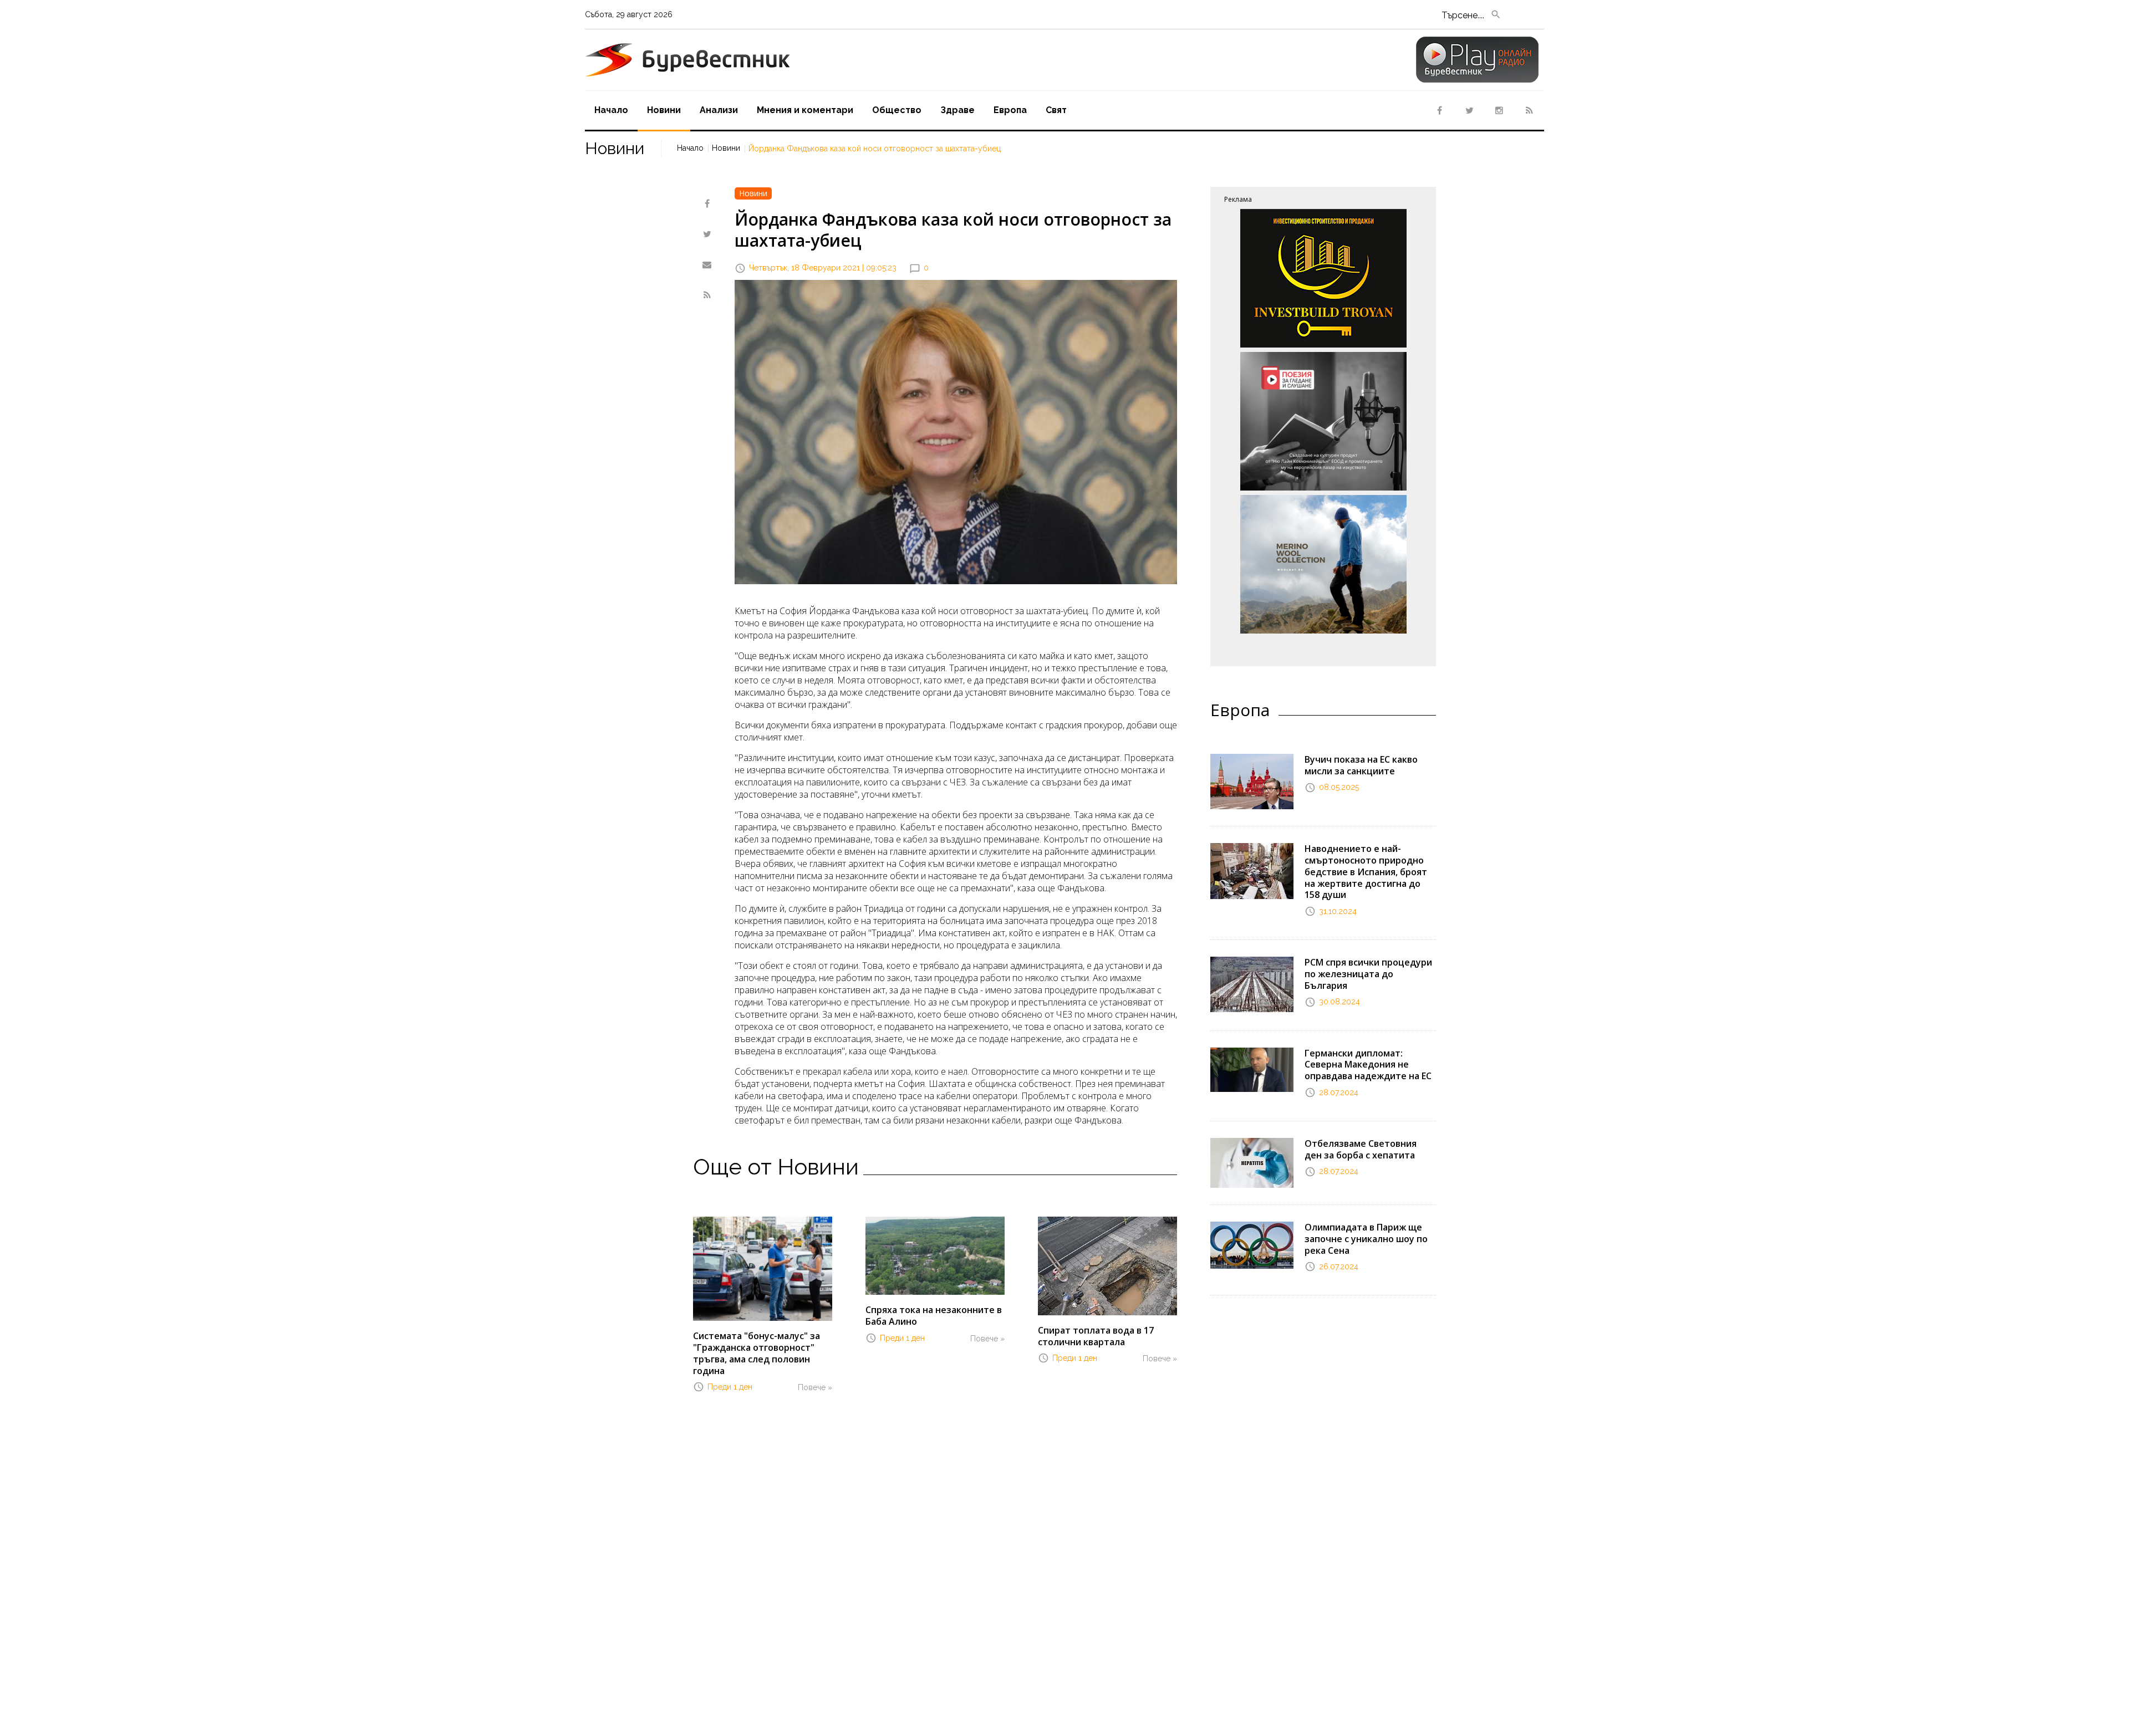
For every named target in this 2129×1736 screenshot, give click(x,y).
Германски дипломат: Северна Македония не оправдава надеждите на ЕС (1368, 1065)
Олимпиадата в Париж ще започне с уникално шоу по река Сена (1366, 1239)
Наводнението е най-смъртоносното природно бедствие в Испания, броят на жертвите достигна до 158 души (1366, 872)
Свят (1056, 110)
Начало (611, 110)
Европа (1010, 110)
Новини (664, 110)
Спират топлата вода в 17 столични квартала (1096, 1336)
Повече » (815, 1387)
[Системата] (763, 1268)
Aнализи (719, 110)
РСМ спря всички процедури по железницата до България (1368, 974)
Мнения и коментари (805, 110)
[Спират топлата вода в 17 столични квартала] (1107, 1265)
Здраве (957, 110)
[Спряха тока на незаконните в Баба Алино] (935, 1255)
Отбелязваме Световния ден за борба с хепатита (1361, 1149)
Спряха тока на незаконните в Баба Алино (934, 1316)
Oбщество (897, 110)
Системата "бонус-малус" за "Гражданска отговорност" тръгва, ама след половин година (757, 1353)
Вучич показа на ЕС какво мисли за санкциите (1361, 765)
